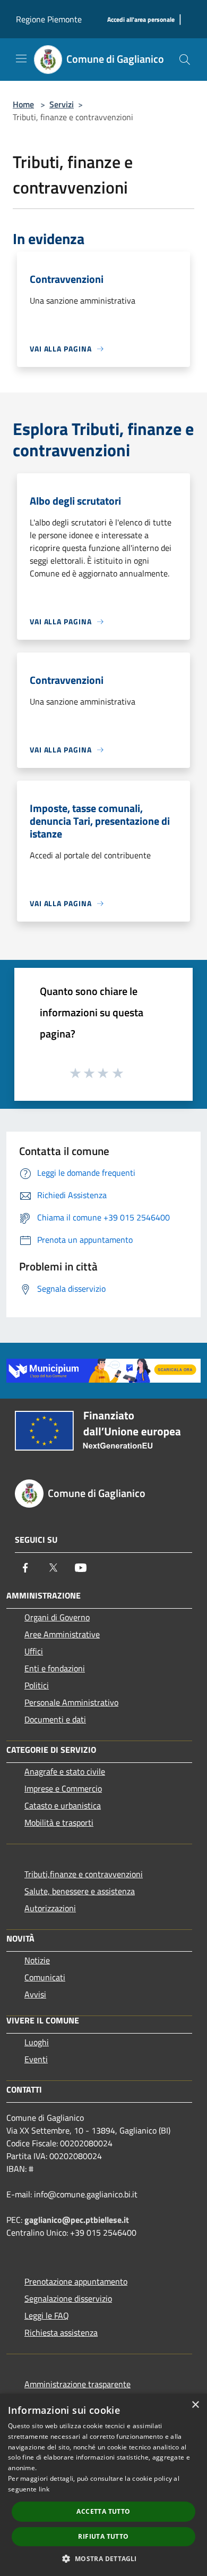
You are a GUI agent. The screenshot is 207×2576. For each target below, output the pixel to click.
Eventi (36, 2059)
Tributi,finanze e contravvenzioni (84, 1874)
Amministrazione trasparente (77, 2384)
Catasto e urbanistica (63, 1805)
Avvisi (35, 1994)
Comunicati (45, 1977)
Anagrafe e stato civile (65, 1771)
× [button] (195, 2405)
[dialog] (103, 2485)
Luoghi (37, 2042)
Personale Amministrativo (71, 1702)
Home (23, 104)
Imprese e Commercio (63, 1788)
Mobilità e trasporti (59, 1822)
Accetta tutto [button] (103, 2511)
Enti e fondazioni (55, 1668)
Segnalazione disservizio (68, 2298)
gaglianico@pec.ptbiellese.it (77, 2220)
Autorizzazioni (50, 1908)
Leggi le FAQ (47, 2315)
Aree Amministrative (62, 1634)
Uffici (34, 1651)
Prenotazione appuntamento (76, 2281)
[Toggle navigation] (21, 58)
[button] (103, 2558)
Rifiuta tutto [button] (103, 2536)
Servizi (62, 104)
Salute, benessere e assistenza (80, 1891)
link (44, 2489)
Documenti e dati (55, 1719)
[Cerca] (185, 60)
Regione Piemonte (49, 19)
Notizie (37, 1960)
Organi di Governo (57, 1617)
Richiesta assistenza (61, 2332)
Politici (37, 1685)
